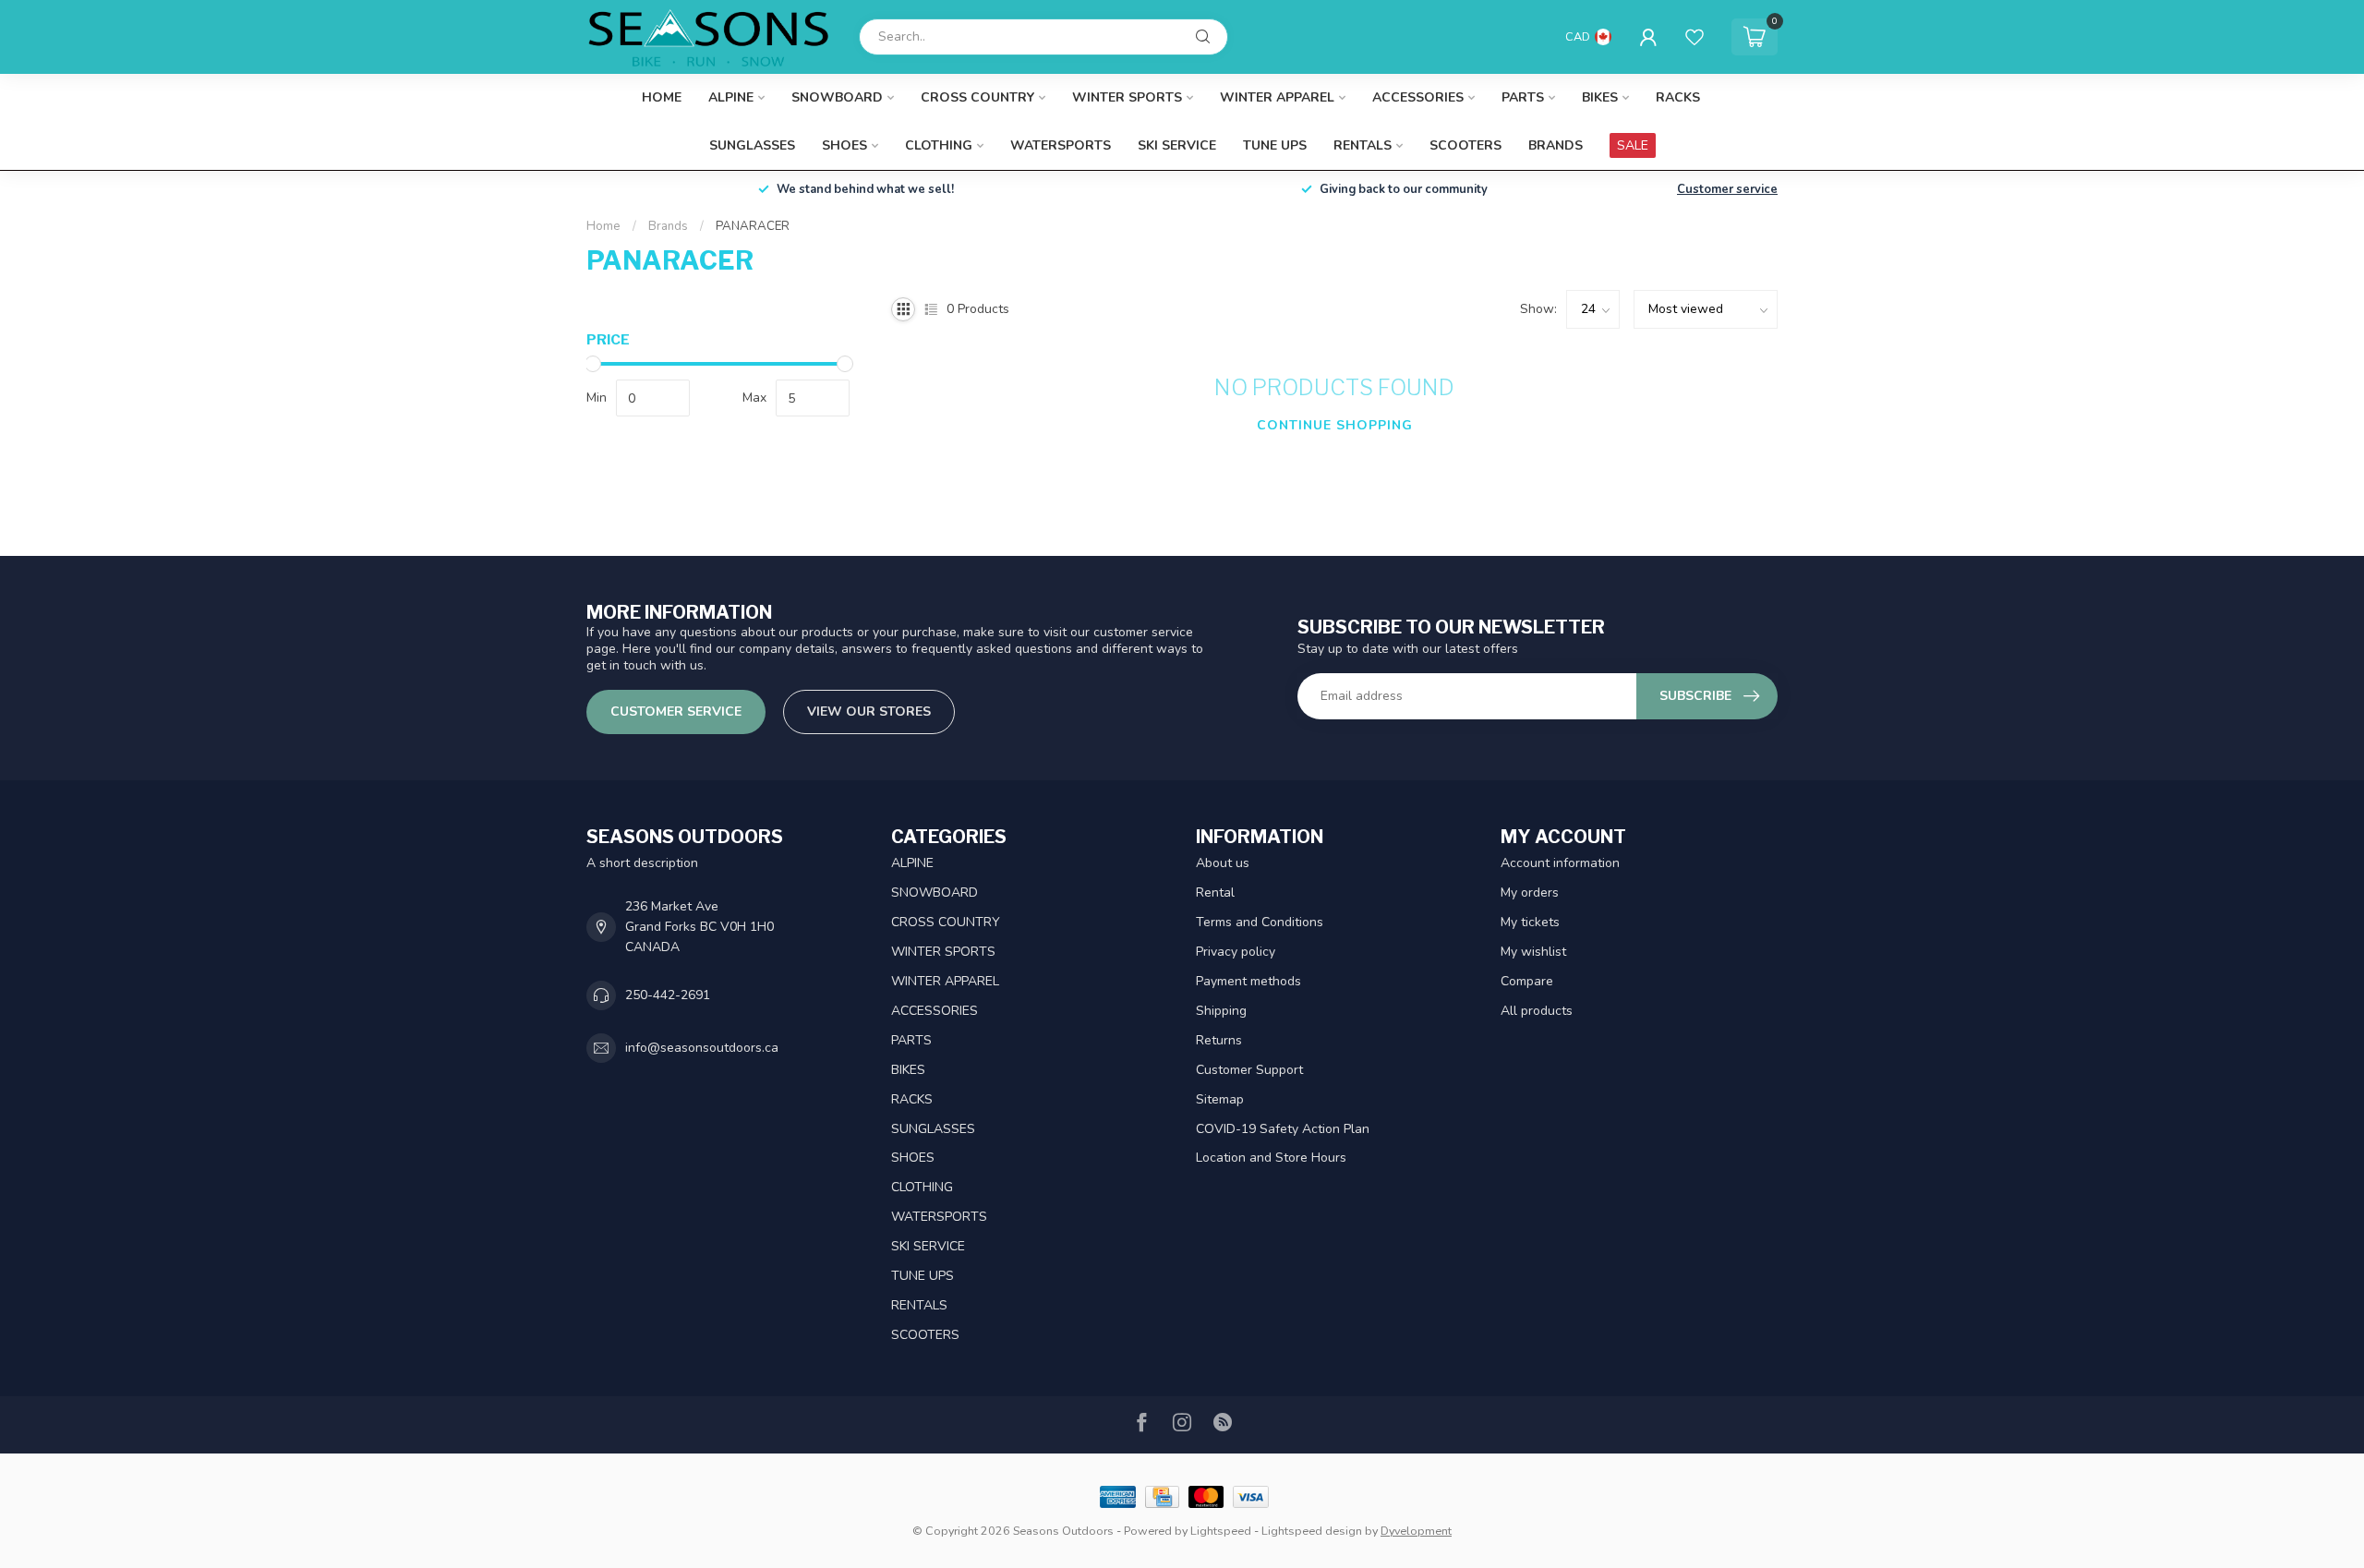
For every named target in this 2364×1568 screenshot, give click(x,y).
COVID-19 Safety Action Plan (1283, 1129)
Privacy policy (1236, 952)
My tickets (1530, 922)
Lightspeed (1221, 1531)
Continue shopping (1335, 425)
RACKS (1678, 97)
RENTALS (1363, 145)
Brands (1556, 145)
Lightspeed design (1312, 1531)
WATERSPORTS (1061, 145)
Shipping (1221, 1011)
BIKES (1600, 97)
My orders (1530, 893)
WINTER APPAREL (1277, 97)
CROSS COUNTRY (977, 97)
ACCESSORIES (1418, 97)
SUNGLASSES (752, 145)
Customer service (1727, 189)
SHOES (844, 145)
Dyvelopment (1416, 1531)
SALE (1633, 145)
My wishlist (1533, 952)
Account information (1560, 863)
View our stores (869, 712)
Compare (1527, 981)
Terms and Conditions (1260, 922)
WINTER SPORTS (1127, 97)
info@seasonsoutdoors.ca (702, 1048)
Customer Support (1249, 1070)
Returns (1219, 1040)
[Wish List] (1695, 37)
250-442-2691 (668, 995)
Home (662, 97)
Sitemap (1220, 1099)
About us (1223, 863)
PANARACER (753, 226)
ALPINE (731, 97)
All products (1537, 1011)
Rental (1215, 893)
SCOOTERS (1465, 145)
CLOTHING (939, 145)
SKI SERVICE (1177, 145)
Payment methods (1248, 981)
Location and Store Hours (1271, 1158)
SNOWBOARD (837, 97)
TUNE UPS (1275, 145)
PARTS (1523, 97)
